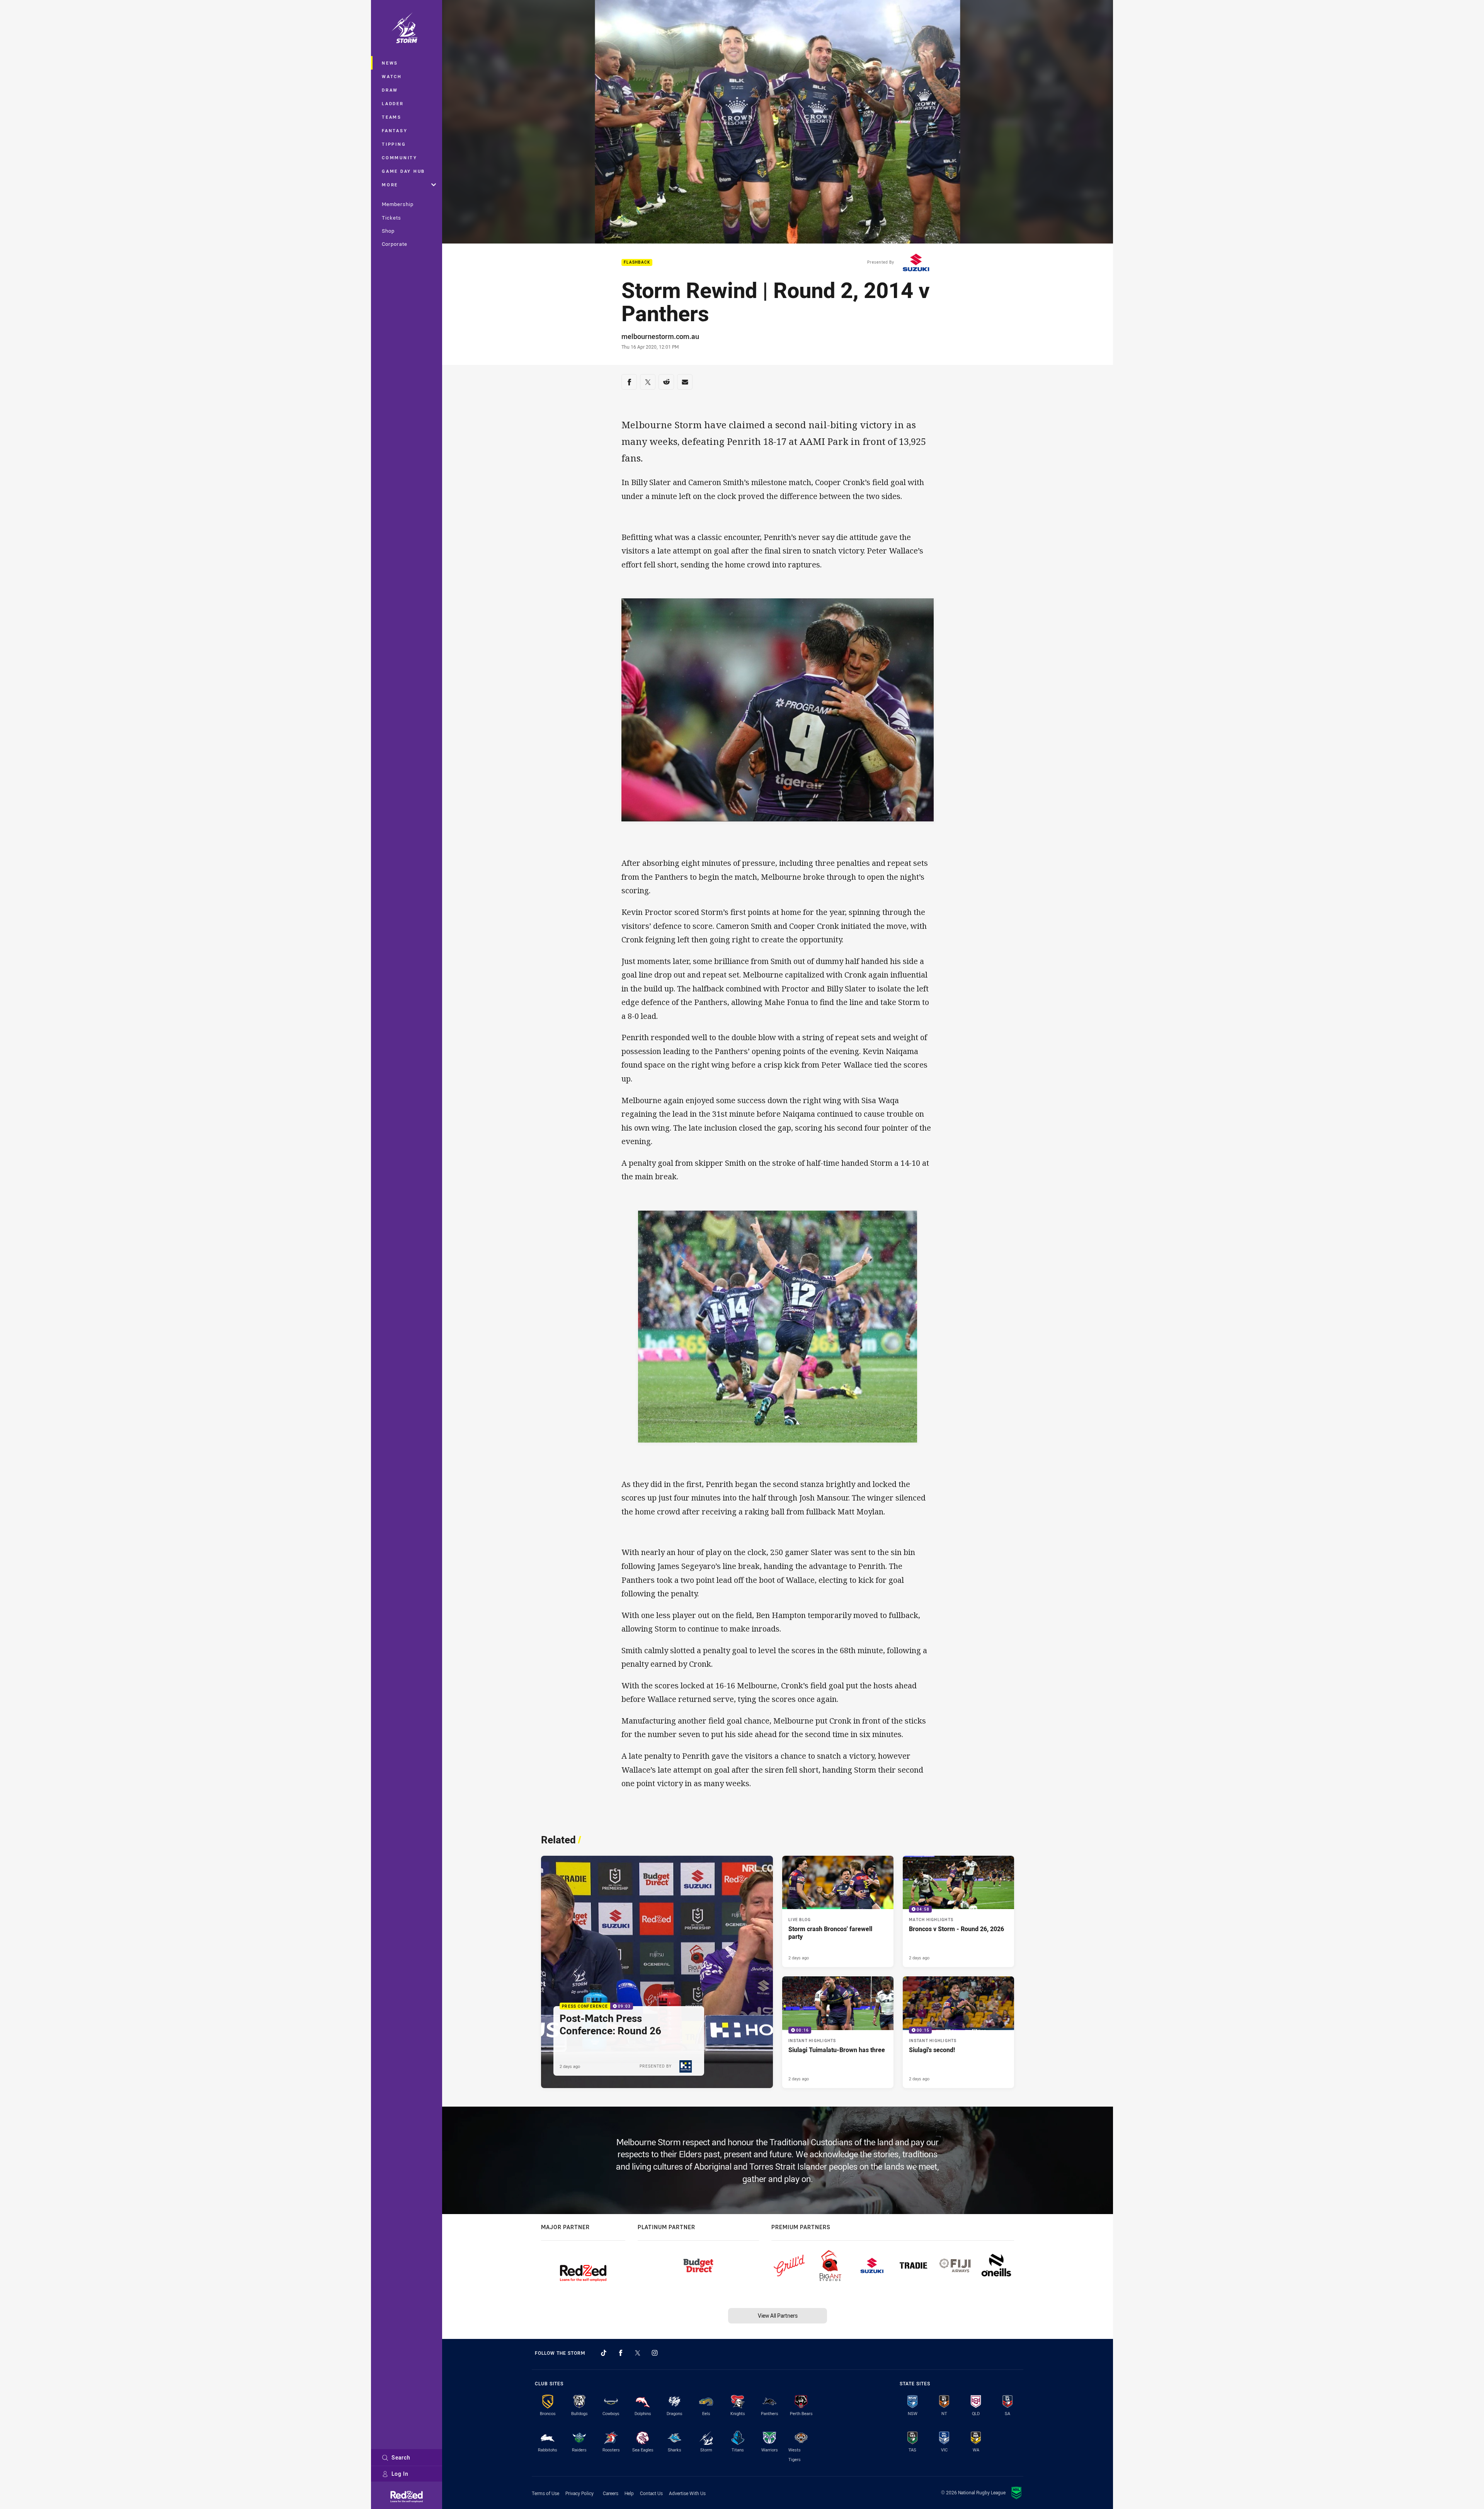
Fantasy (395, 130)
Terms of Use (545, 2493)
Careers (611, 2493)
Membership (398, 204)
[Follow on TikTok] (604, 2353)
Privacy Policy (579, 2493)
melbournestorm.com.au (660, 336)
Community (400, 158)
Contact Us (651, 2493)
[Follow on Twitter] (638, 2353)
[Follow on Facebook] (621, 2353)
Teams (392, 117)
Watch (392, 76)
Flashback (637, 263)
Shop (388, 231)
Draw (390, 90)
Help (629, 2493)
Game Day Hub (403, 171)
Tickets (391, 218)
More (390, 185)
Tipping (394, 144)
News (390, 63)
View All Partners (778, 2316)
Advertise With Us (687, 2493)
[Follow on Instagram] (655, 2353)
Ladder (393, 103)
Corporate (395, 244)
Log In (400, 2474)
